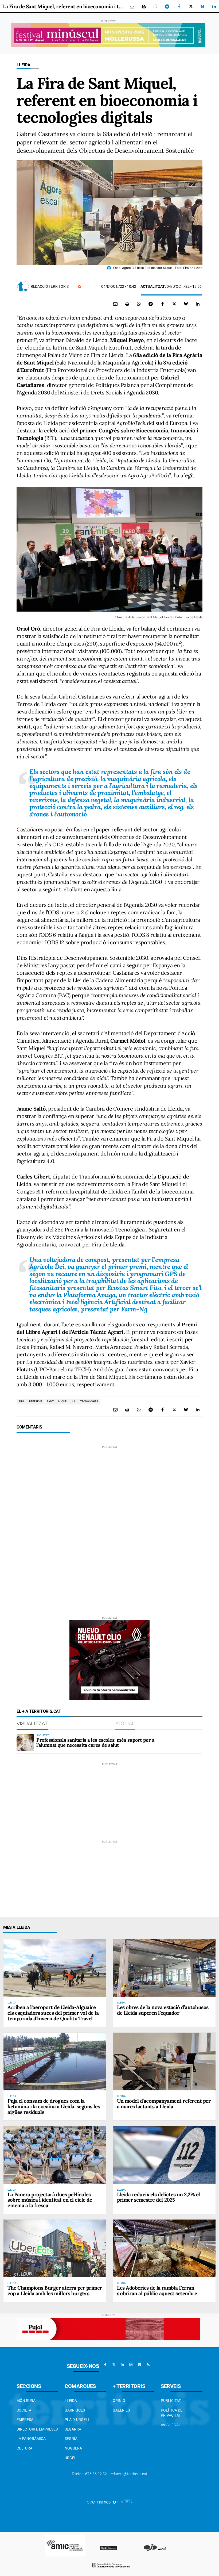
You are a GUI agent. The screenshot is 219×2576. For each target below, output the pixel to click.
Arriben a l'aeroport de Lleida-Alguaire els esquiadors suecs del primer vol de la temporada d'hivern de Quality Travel (53, 2013)
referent (36, 1401)
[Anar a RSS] (148, 2365)
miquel (63, 1401)
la (74, 1401)
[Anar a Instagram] (131, 2365)
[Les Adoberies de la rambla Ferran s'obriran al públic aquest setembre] (164, 2248)
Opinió (119, 2401)
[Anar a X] (114, 2365)
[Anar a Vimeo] (139, 2365)
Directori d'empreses (37, 2429)
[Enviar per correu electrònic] (132, 6)
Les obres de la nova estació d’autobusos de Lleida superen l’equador (163, 2010)
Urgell (72, 2458)
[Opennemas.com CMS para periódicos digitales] (109, 2502)
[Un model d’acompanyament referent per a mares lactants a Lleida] (164, 2061)
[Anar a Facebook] (105, 2365)
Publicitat (171, 2401)
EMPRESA (25, 2420)
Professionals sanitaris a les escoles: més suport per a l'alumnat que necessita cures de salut (95, 1743)
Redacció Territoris (50, 286)
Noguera (73, 2448)
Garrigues (75, 2410)
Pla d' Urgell (77, 2420)
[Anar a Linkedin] (122, 2365)
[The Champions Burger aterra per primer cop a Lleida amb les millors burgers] (55, 2248)
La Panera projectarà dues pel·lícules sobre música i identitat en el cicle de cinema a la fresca (50, 2200)
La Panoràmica (31, 2439)
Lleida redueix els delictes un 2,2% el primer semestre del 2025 (159, 2197)
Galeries (121, 2410)
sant (50, 1401)
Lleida (24, 65)
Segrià (71, 2439)
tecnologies (89, 1401)
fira (22, 1401)
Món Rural (27, 2401)
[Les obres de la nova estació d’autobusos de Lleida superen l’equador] (164, 1968)
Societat (25, 2410)
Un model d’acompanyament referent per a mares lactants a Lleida (164, 2104)
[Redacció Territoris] (23, 286)
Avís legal (171, 2425)
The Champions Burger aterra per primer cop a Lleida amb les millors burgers (55, 2291)
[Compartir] (155, 6)
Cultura (24, 2448)
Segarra (73, 2429)
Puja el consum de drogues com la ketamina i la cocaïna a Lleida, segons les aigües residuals (54, 2106)
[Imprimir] (144, 6)
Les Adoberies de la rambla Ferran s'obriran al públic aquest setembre (157, 2291)
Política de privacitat (172, 2413)
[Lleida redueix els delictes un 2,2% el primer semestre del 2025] (164, 2155)
